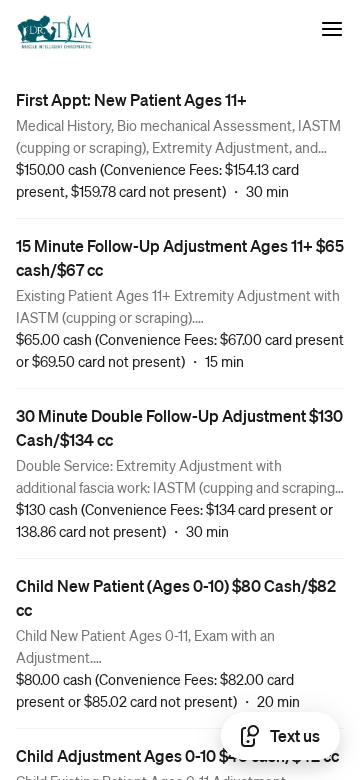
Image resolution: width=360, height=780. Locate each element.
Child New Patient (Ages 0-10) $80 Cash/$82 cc (176, 597)
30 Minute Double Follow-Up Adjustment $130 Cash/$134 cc (179, 427)
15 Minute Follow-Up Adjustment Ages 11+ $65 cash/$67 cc (180, 257)
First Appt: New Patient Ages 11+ (131, 99)
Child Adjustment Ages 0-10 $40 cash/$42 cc (177, 755)
